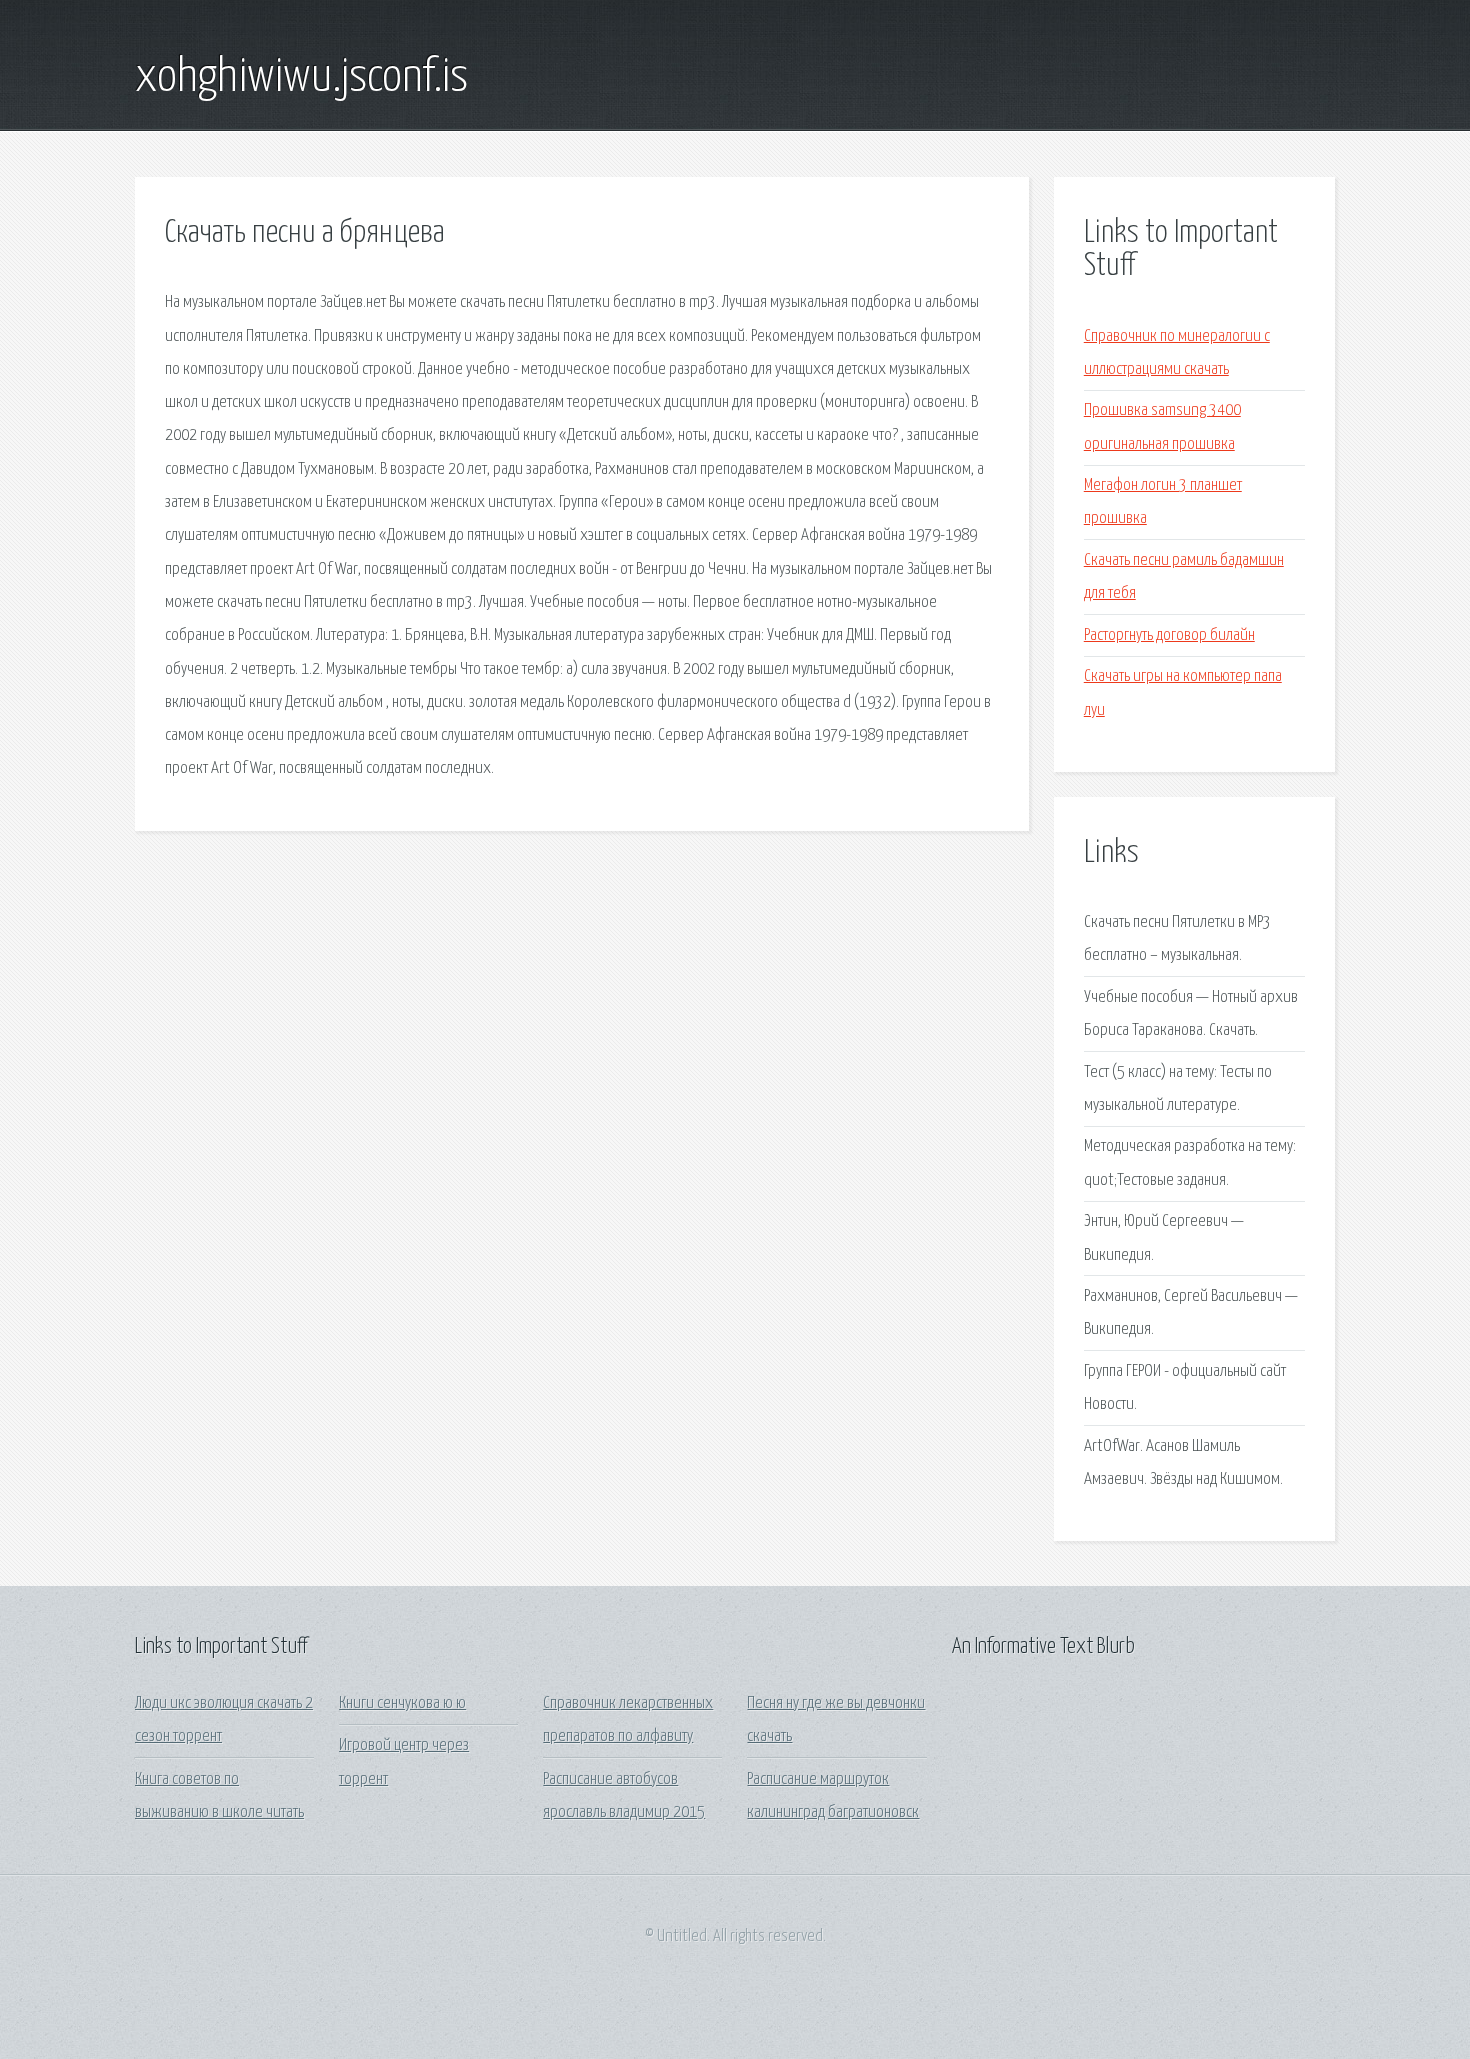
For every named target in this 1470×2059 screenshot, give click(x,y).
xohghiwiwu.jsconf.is (301, 78)
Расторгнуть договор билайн (1169, 635)
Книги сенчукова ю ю (402, 1703)
